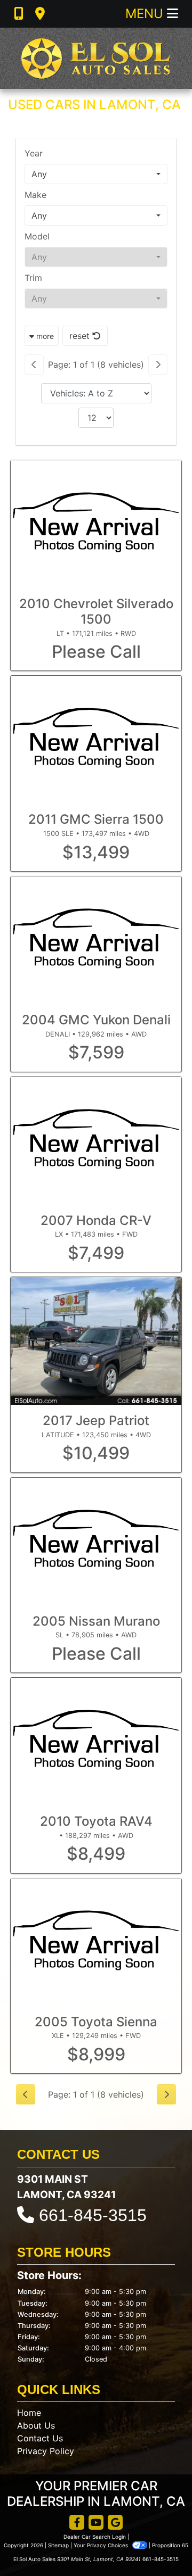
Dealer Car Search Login (95, 2537)
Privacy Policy (46, 2451)
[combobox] (96, 174)
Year (34, 153)
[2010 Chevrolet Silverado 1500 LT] (96, 524)
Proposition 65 (170, 2545)
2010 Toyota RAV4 (96, 1821)
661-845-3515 (93, 2215)
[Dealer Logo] (96, 58)
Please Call (96, 652)
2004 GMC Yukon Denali (96, 1020)
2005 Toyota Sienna (96, 2022)
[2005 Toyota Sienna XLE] (96, 1942)
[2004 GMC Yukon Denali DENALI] (96, 940)
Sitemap (58, 2545)
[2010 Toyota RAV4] (96, 1742)
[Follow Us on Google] (115, 2523)
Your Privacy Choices (102, 2545)
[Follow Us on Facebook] (77, 2523)
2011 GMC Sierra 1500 (96, 819)
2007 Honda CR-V (96, 1220)
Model (37, 236)
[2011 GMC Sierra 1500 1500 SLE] (96, 740)
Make (35, 195)
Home (29, 2413)
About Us (36, 2425)
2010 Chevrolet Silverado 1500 (96, 611)
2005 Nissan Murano (96, 1621)
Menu (146, 14)
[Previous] (34, 365)
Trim (33, 278)
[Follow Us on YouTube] (96, 2523)
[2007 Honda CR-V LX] (96, 1141)
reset (81, 336)
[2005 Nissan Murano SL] (96, 1542)
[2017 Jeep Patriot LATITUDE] (96, 1341)
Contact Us (40, 2438)
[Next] (158, 365)
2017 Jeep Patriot (96, 1420)
